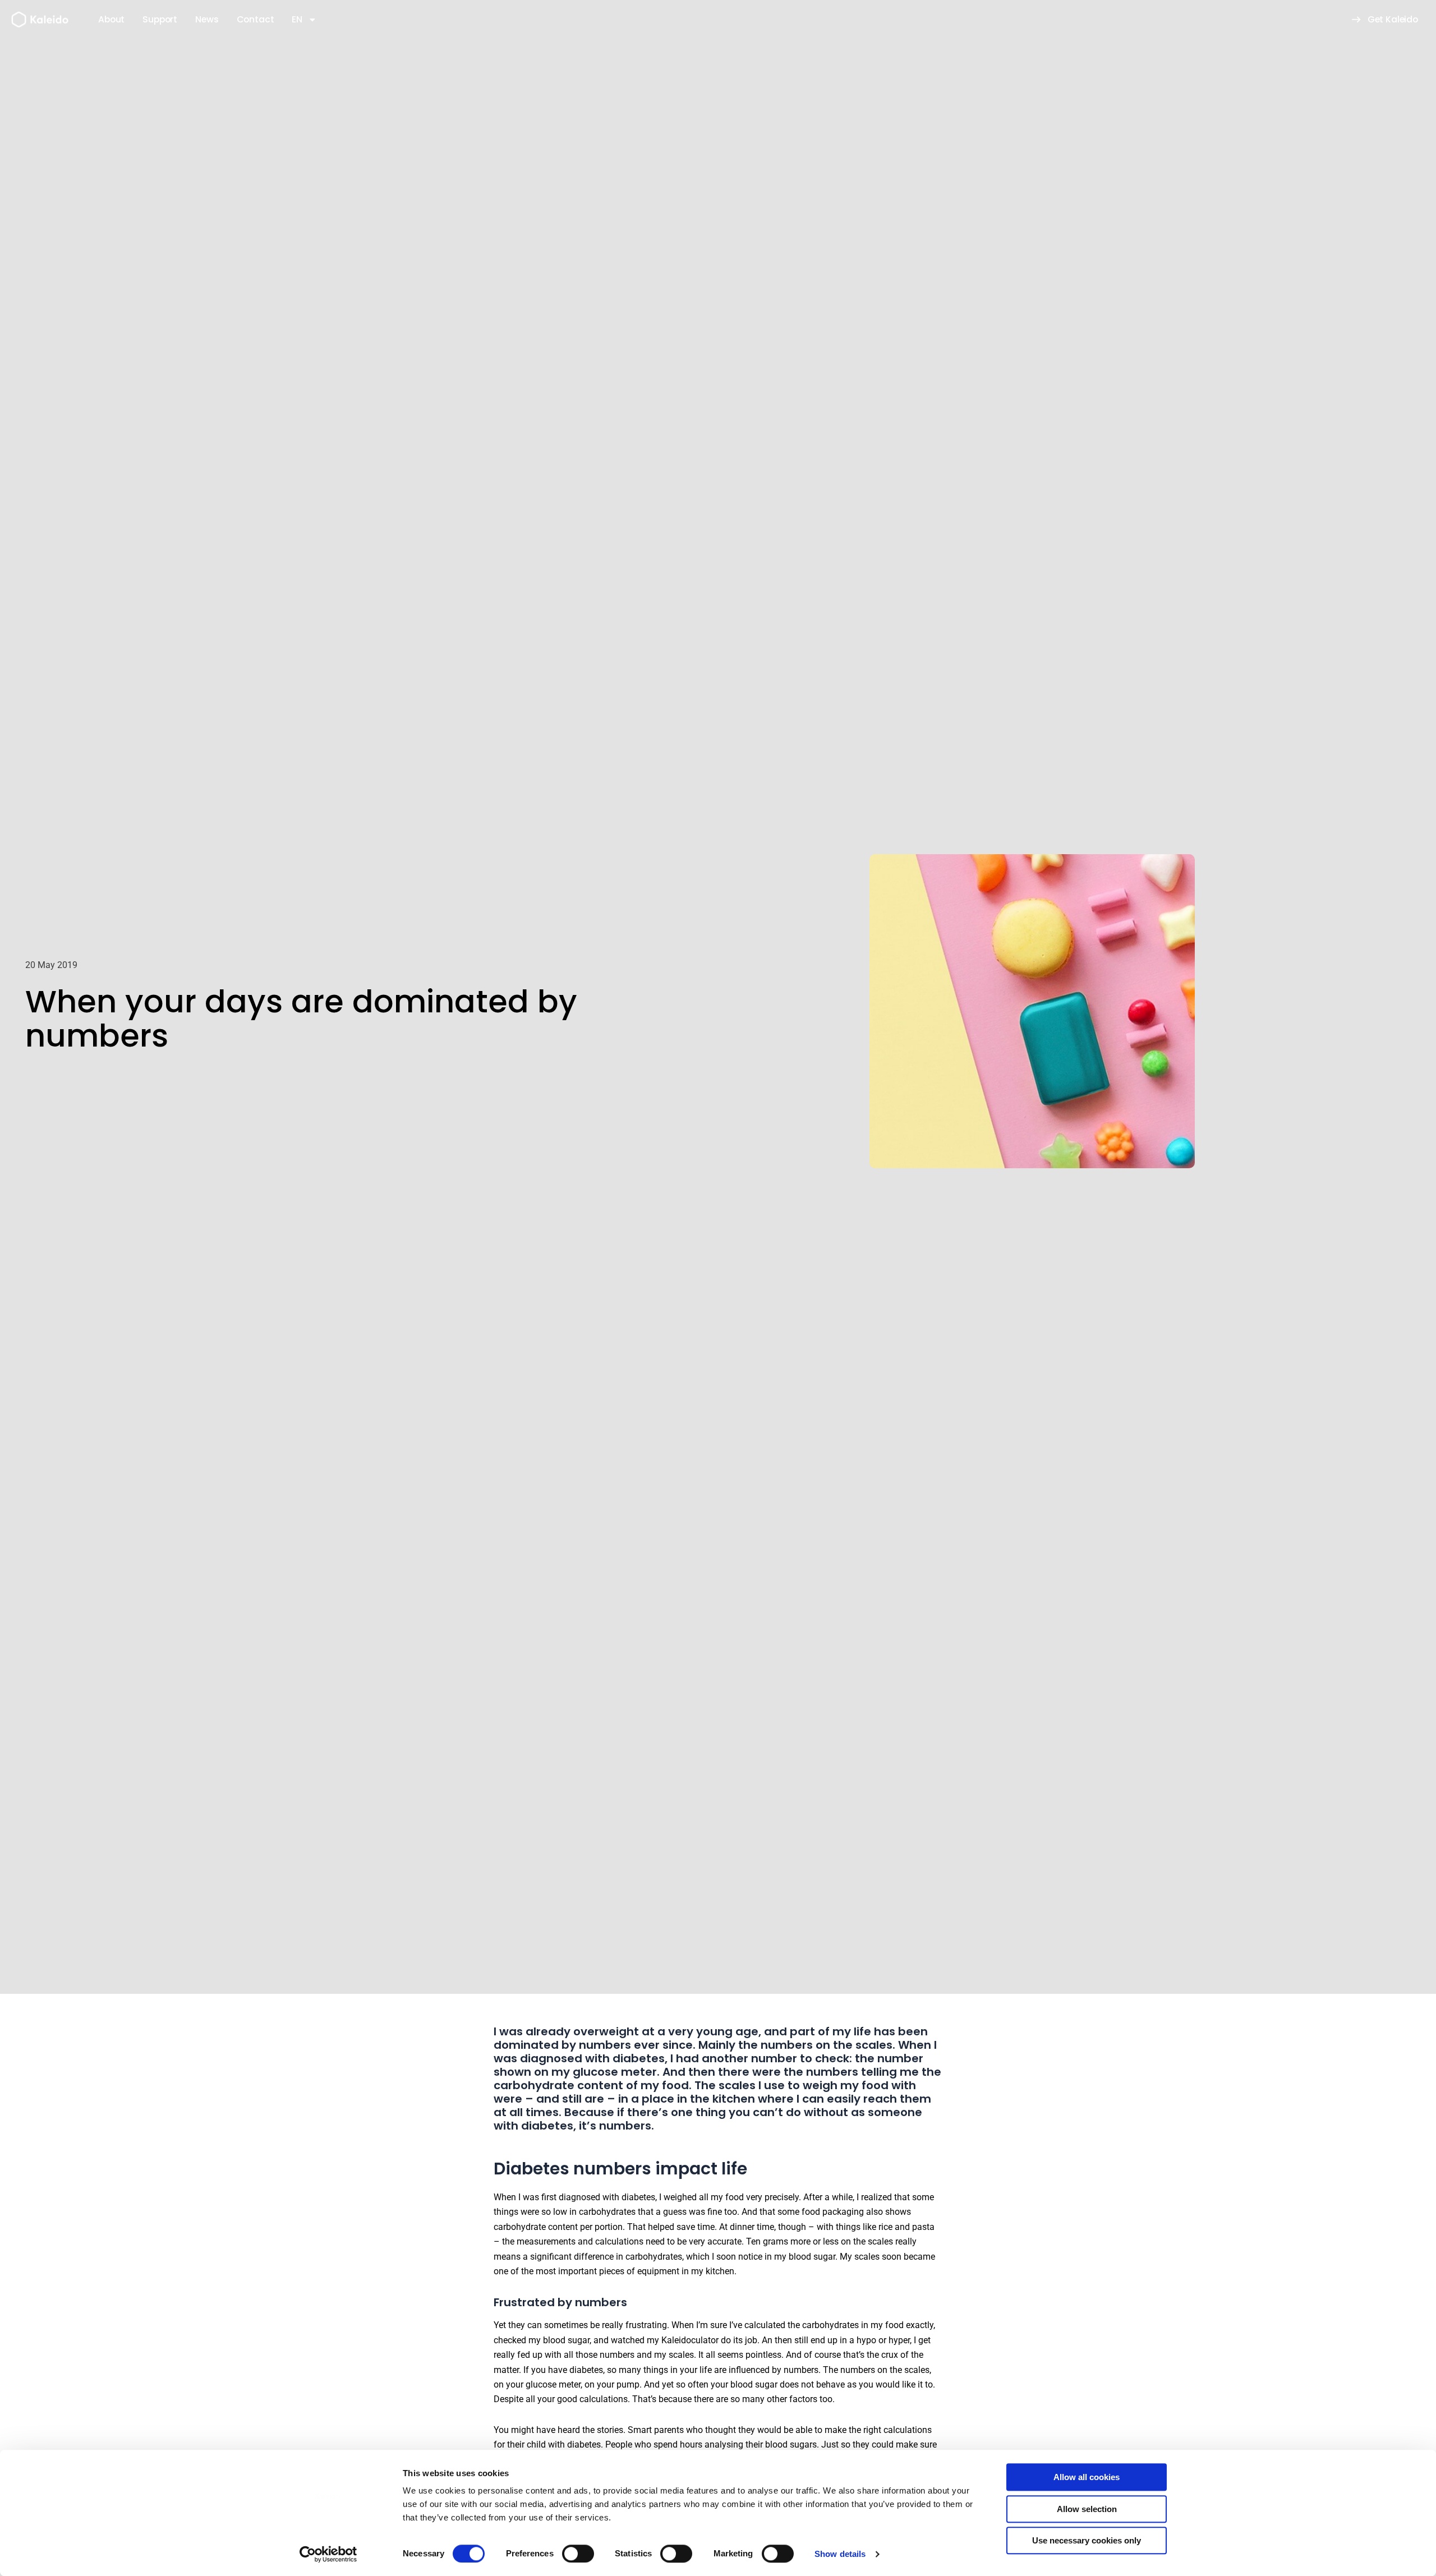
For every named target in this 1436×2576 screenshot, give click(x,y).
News (207, 19)
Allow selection (1087, 2509)
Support (160, 19)
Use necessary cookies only (1087, 2540)
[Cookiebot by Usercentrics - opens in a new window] (328, 2554)
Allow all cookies (1087, 2477)
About (111, 19)
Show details (840, 2554)
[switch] (578, 2554)
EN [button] (297, 19)
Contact (256, 19)
